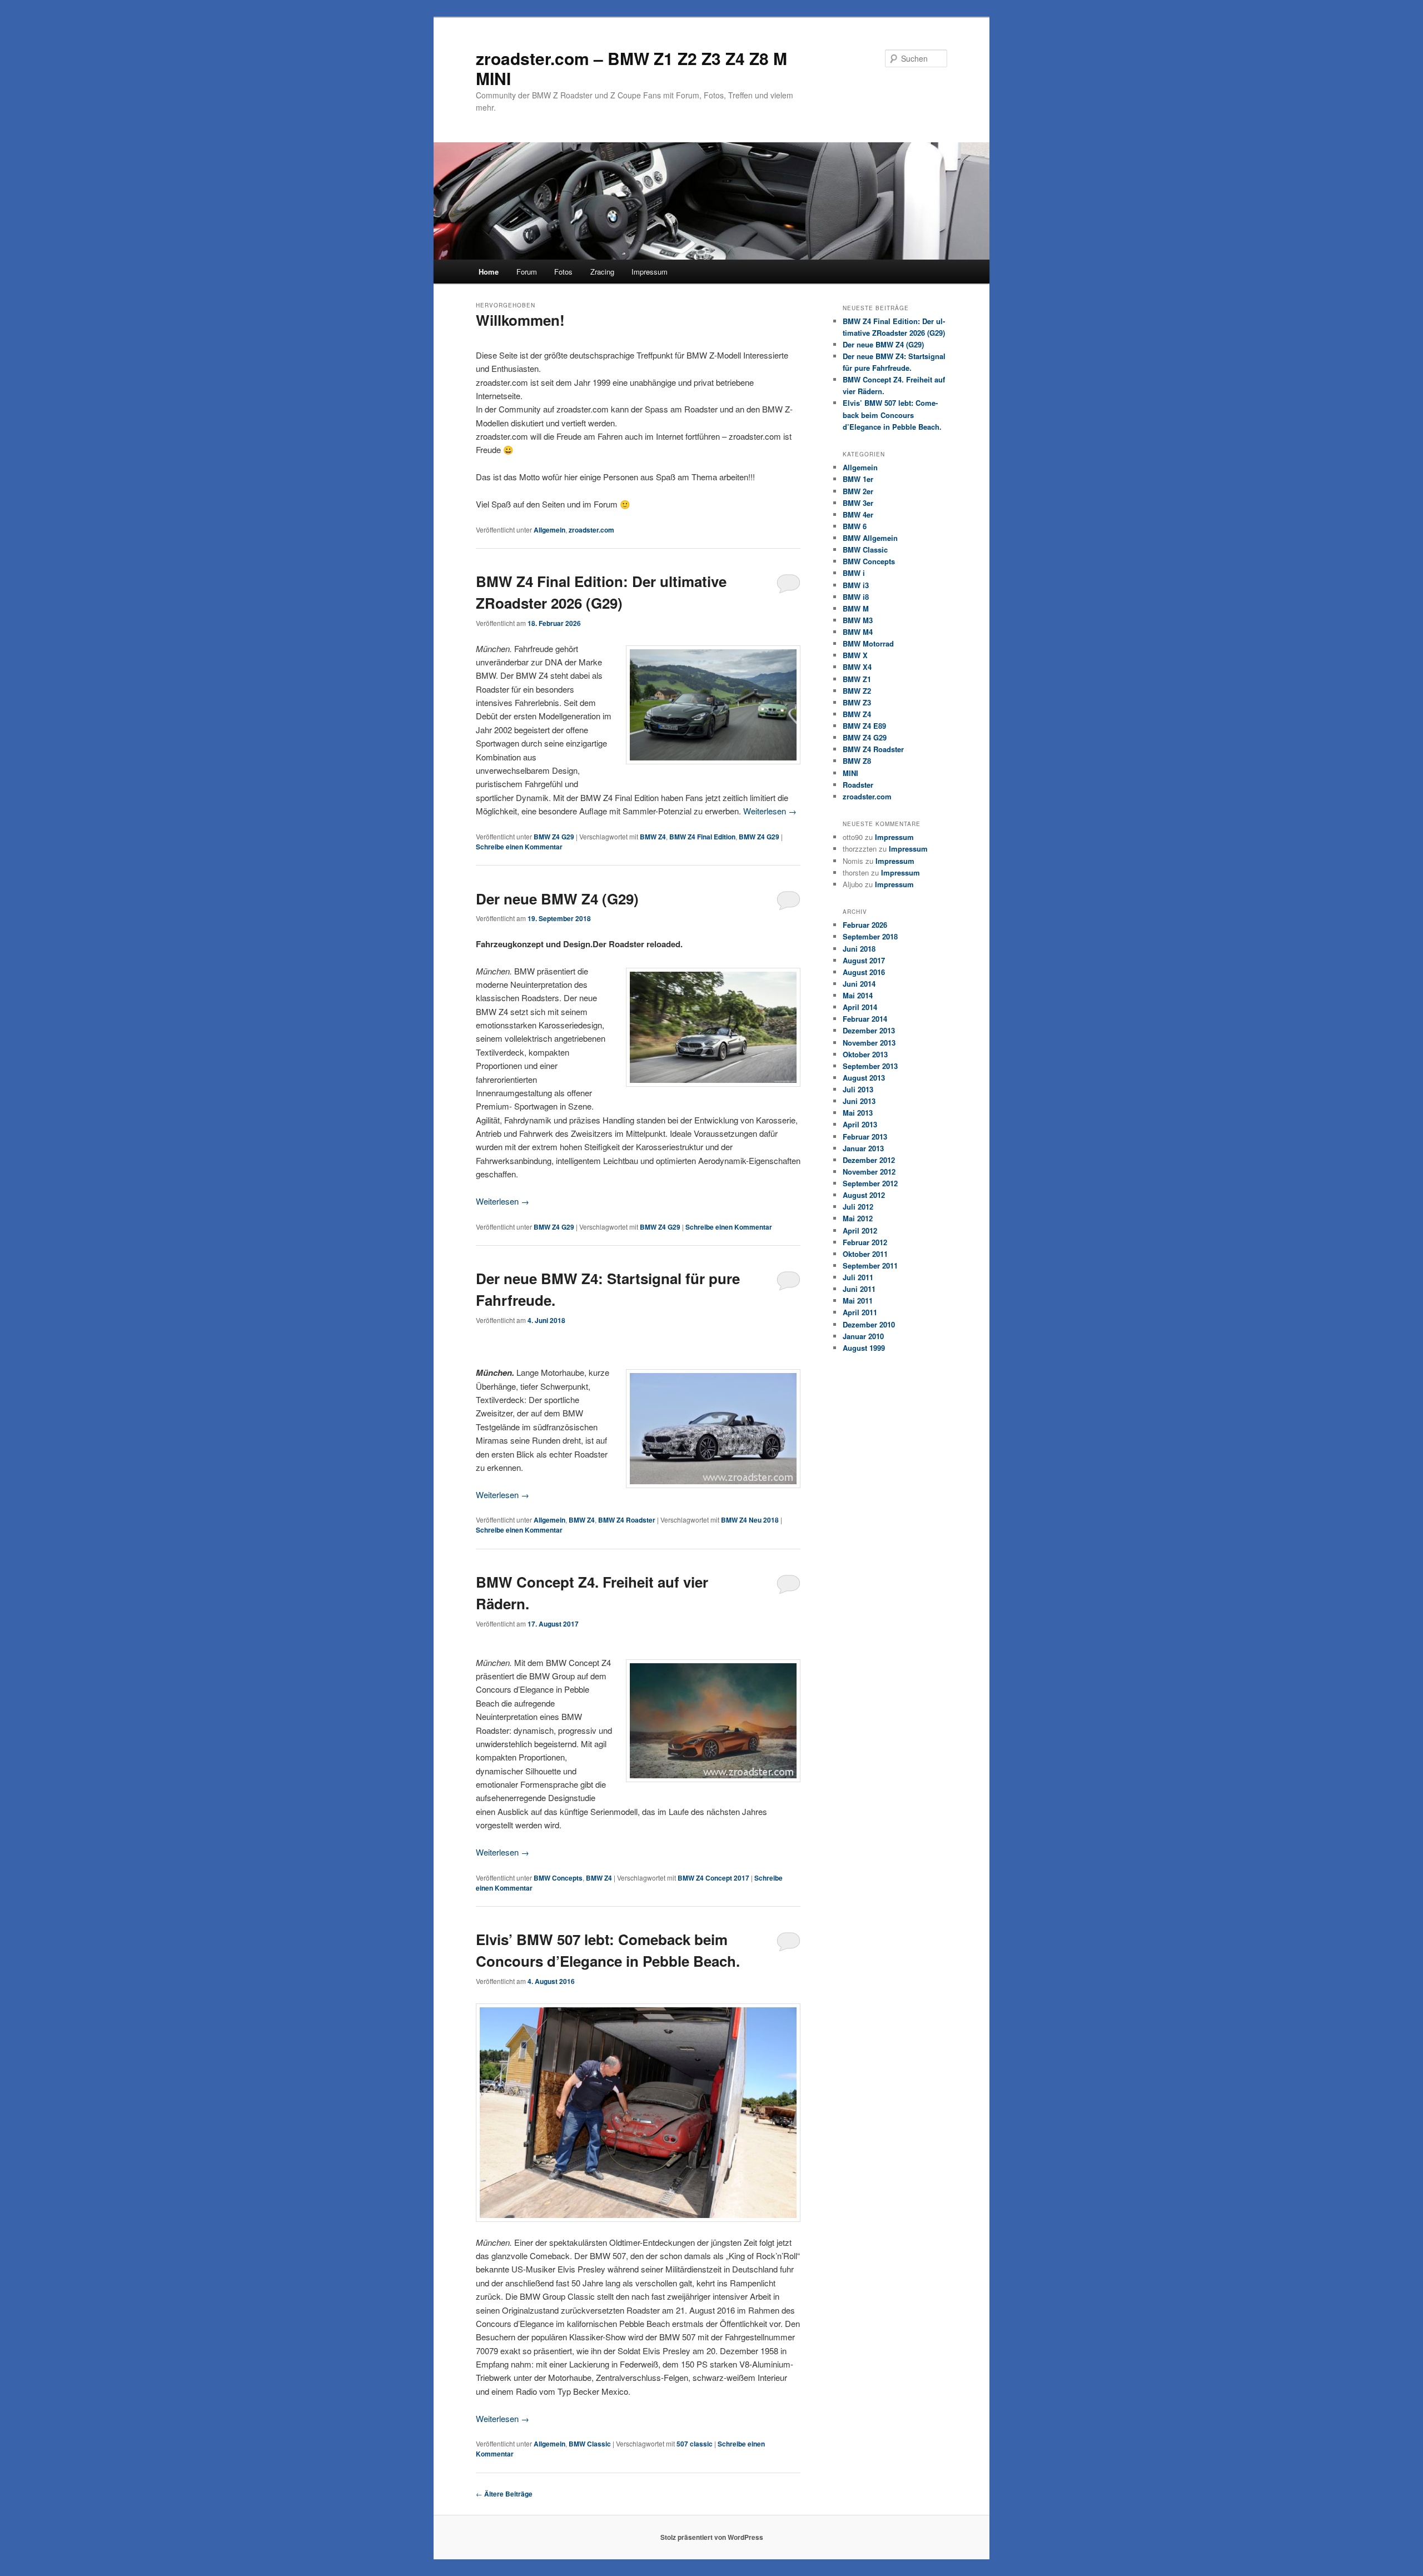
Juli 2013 (858, 1089)
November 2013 (869, 1043)
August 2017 (864, 960)
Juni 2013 (859, 1101)
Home (489, 272)
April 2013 (860, 1124)
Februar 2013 (865, 1137)
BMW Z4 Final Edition (702, 837)
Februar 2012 (865, 1242)
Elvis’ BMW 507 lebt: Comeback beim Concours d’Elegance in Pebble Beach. (892, 414)
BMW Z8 (857, 761)
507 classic (695, 2444)
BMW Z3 (857, 702)
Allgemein (549, 530)
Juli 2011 (858, 1277)
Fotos (563, 272)
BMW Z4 (653, 837)
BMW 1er (858, 479)
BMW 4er (858, 514)
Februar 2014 (865, 1019)
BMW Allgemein (870, 538)
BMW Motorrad (868, 643)
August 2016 (864, 972)
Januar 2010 (863, 1336)
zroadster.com (591, 530)
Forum (527, 272)
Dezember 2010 (869, 1324)
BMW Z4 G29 (554, 837)
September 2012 (870, 1183)
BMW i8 (856, 597)
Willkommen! (520, 320)
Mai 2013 (858, 1113)
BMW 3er (858, 503)
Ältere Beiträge (504, 2494)
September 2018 (870, 936)
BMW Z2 (857, 691)
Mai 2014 (858, 995)
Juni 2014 (859, 984)
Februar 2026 (865, 925)
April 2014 (860, 1007)
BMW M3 (858, 620)
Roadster (858, 785)
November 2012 (869, 1172)
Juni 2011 (859, 1289)
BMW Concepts (558, 1878)
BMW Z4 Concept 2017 (713, 1878)
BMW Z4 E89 (864, 726)
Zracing (602, 272)
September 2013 (870, 1066)
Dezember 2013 (869, 1030)
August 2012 (864, 1195)
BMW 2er (858, 491)
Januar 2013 (863, 1148)
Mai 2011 (858, 1301)
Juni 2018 (859, 949)
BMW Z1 (857, 679)
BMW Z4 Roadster (627, 1520)
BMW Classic (590, 2444)
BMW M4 (858, 632)
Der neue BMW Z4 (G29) (557, 899)
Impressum (650, 272)
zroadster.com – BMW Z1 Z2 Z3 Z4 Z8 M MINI (631, 68)
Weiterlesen (770, 811)
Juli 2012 (858, 1207)
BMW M (856, 608)
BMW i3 (856, 585)
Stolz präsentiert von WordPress (712, 2537)
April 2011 (860, 1312)
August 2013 (864, 1078)
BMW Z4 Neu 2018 (750, 1520)
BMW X (855, 655)
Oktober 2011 (865, 1254)
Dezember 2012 (869, 1160)
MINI (850, 773)
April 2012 (860, 1230)
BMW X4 (857, 667)
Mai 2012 (858, 1218)
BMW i (854, 573)
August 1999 (864, 1348)
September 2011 (870, 1265)
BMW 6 (855, 526)
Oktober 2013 (865, 1054)
